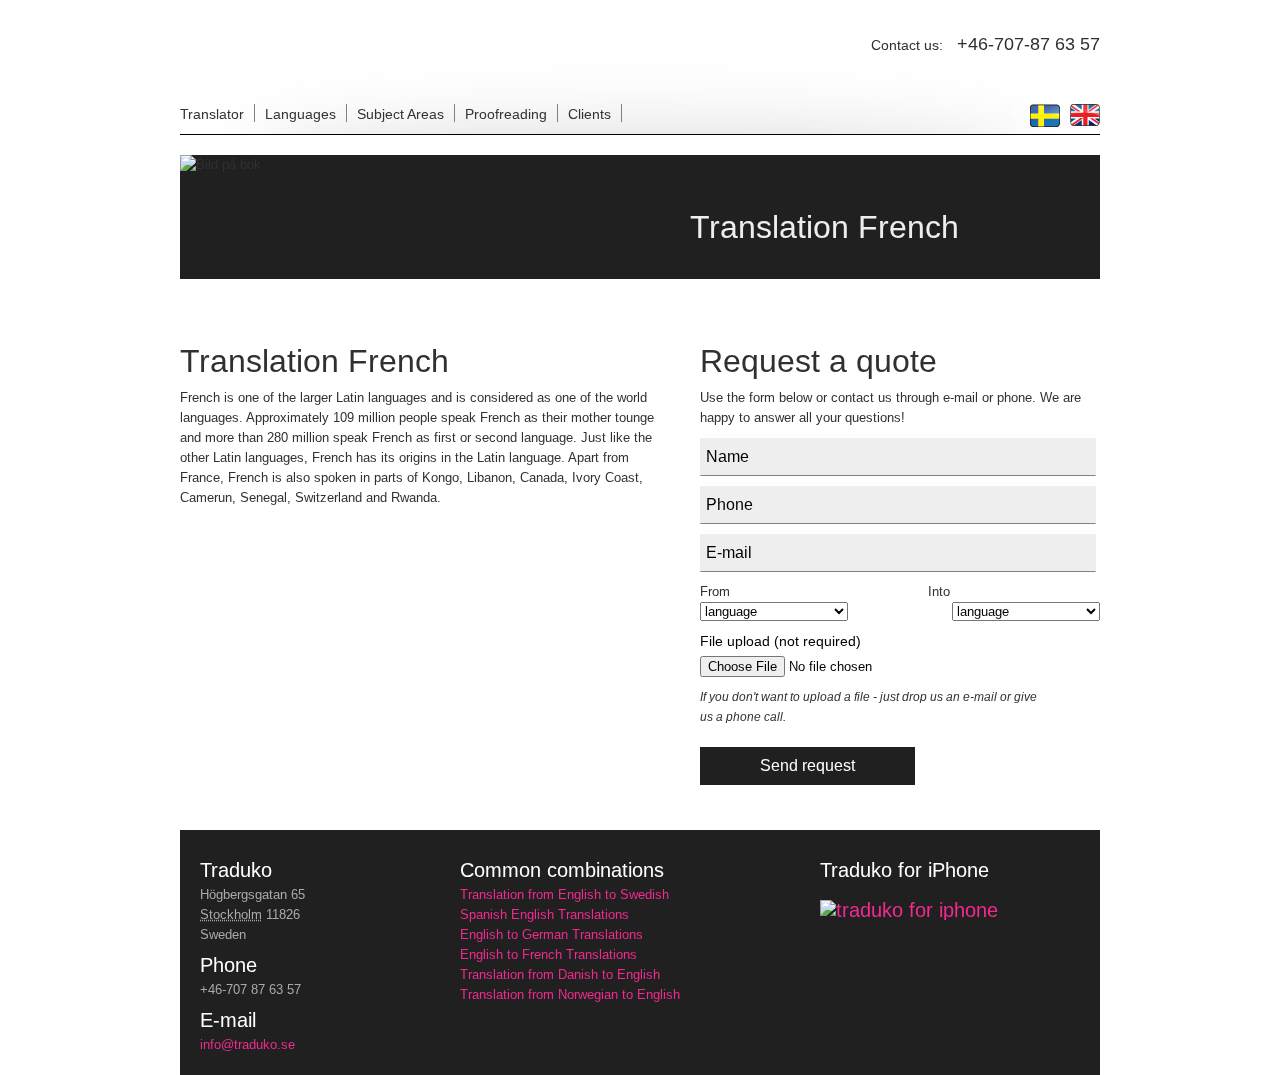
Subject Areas (400, 114)
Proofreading (506, 114)
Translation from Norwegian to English (570, 994)
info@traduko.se (247, 1044)
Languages (300, 114)
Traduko (236, 870)
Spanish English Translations (544, 914)
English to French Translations (548, 954)
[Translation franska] (1045, 122)
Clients (589, 114)
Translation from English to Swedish (564, 894)
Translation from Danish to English (560, 974)
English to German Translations (551, 934)
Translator (212, 114)
